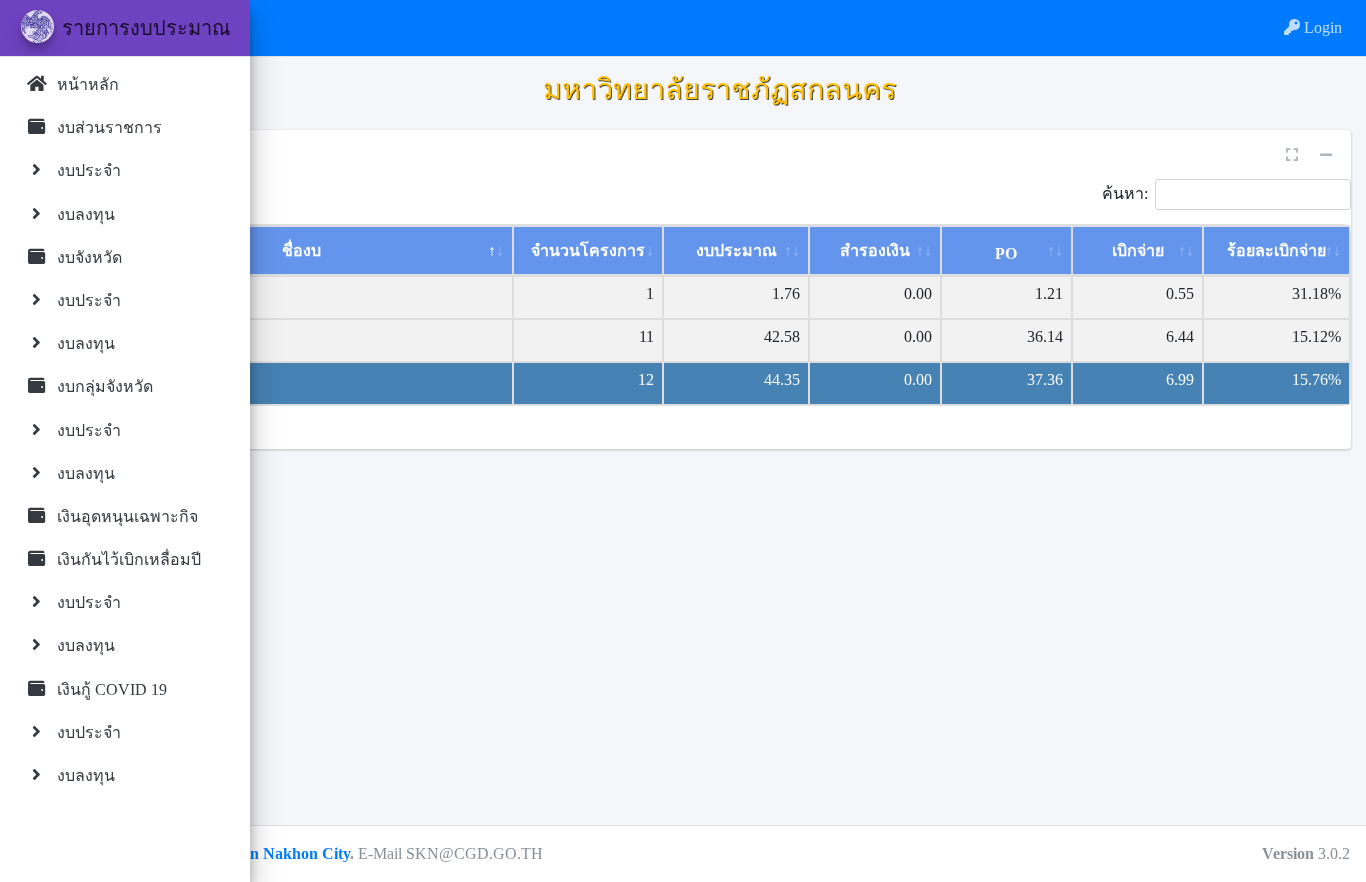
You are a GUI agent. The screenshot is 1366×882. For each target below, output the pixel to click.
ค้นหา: (1125, 192)
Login (1321, 27)
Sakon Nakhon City (283, 853)
